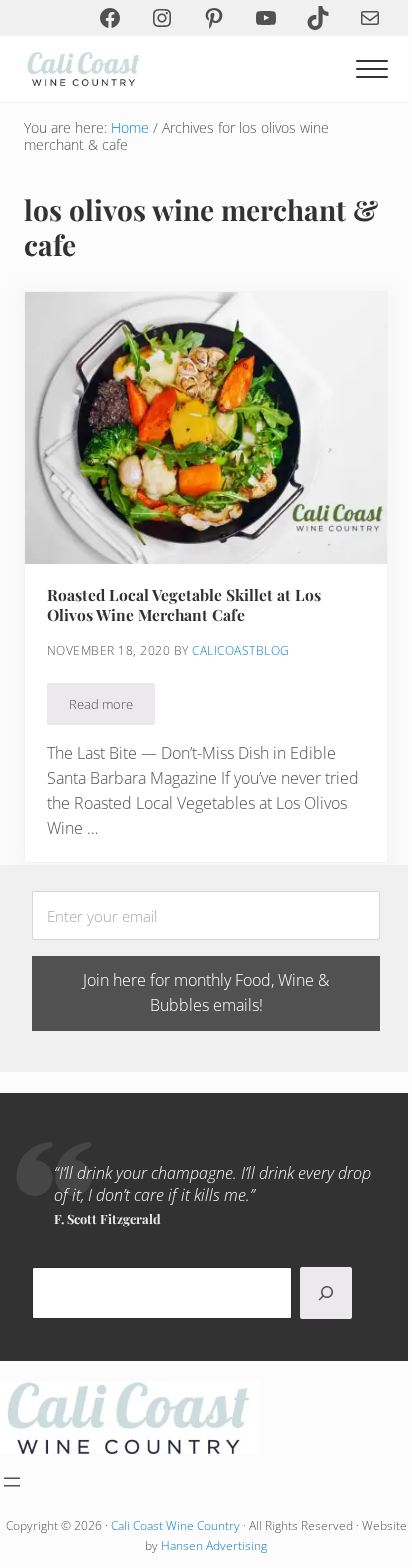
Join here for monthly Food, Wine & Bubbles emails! (206, 992)
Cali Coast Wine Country (175, 1525)
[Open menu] (12, 1482)
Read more (112, 707)
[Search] (326, 1293)
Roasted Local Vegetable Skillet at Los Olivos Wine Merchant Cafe (184, 605)
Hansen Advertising (214, 1545)
